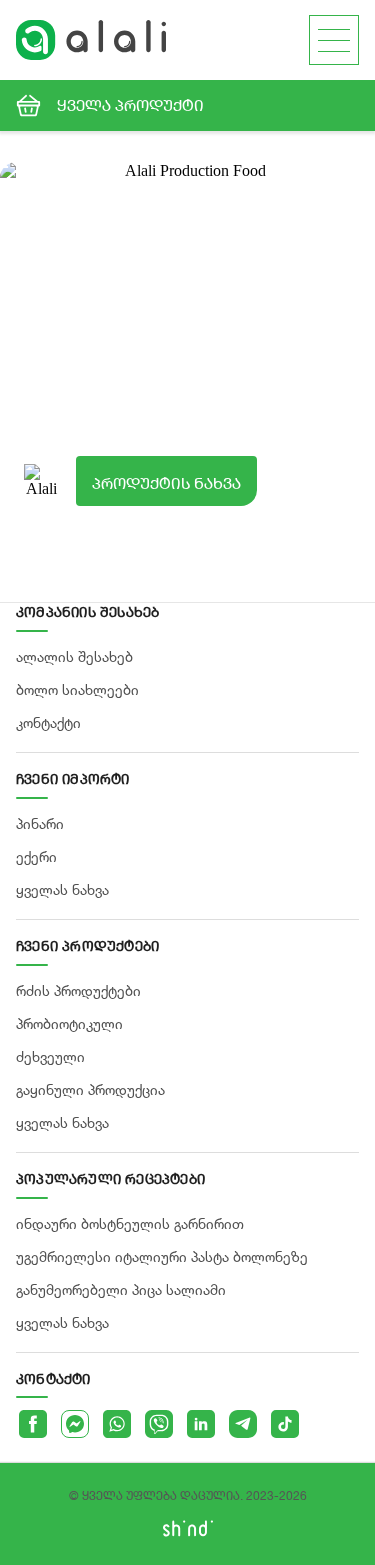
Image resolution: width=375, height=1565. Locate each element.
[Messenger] (75, 1424)
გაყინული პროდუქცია (90, 1089)
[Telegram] (243, 1424)
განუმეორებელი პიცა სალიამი (121, 1289)
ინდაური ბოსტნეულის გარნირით (130, 1223)
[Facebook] (33, 1424)
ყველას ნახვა (62, 889)
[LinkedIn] (201, 1424)
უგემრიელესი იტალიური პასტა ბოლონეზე (162, 1256)
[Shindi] (188, 1531)
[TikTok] (285, 1424)
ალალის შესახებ (74, 656)
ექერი (36, 856)
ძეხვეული (50, 1056)
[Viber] (159, 1424)
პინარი (40, 823)
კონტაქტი (48, 722)
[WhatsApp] (117, 1424)
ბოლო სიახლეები (77, 689)
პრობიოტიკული (69, 1023)
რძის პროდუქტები (78, 990)
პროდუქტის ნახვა (166, 482)
